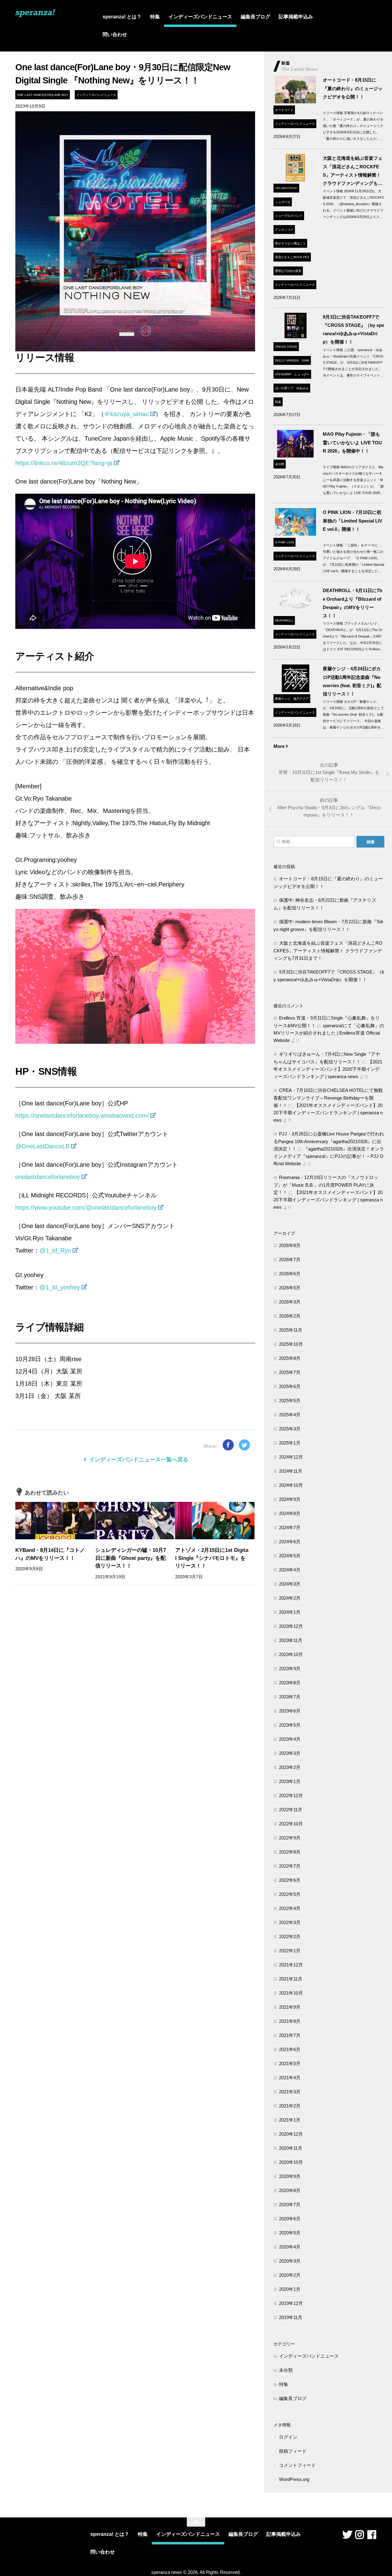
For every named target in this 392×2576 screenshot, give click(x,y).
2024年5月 (290, 1556)
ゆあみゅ (303, 388)
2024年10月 (291, 1485)
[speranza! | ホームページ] (35, 15)
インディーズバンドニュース (200, 17)
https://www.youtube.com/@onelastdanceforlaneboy (86, 1208)
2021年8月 (290, 2021)
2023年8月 (290, 1683)
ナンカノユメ (284, 230)
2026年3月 (290, 1302)
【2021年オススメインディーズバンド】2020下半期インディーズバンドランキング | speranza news (328, 1069)
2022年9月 (290, 1838)
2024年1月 (290, 1612)
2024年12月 (291, 1457)
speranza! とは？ (122, 17)
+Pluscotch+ (286, 188)
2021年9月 (290, 2007)
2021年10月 (291, 1993)
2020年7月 (290, 2205)
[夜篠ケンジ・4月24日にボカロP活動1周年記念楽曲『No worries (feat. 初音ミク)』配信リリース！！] (295, 690)
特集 (155, 17)
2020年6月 (290, 2219)
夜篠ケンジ (283, 699)
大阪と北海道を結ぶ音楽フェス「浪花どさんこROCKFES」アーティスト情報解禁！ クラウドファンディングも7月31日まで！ (328, 951)
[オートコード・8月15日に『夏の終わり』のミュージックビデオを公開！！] (295, 102)
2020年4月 (290, 2247)
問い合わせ (115, 34)
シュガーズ (283, 202)
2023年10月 (291, 1654)
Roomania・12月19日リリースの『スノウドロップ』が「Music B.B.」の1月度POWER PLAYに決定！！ (326, 1185)
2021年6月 (290, 2049)
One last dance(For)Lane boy (43, 95)
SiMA (305, 360)
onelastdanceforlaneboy (48, 1177)
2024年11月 (291, 1471)
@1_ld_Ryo (55, 1250)
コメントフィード (297, 2465)
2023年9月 (290, 1669)
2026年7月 (290, 1259)
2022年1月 (290, 1951)
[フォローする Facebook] (372, 2535)
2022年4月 (290, 1908)
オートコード (284, 110)
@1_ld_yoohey (60, 1287)
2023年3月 (290, 1753)
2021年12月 (291, 1965)
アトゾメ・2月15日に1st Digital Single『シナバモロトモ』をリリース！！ (212, 1558)
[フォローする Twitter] (347, 2535)
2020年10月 (291, 2162)
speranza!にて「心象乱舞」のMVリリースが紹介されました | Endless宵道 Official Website (329, 1033)
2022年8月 (290, 1852)
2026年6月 (290, 1274)
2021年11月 (291, 1979)
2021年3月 (290, 2092)
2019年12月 (291, 2303)
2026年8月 (290, 1245)
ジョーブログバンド (289, 216)
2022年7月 (290, 1866)
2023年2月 (290, 1767)
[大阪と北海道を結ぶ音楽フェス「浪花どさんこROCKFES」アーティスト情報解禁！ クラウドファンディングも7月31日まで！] (295, 180)
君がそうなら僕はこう (290, 243)
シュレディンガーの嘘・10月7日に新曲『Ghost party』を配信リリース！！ (131, 1558)
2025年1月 (290, 1443)
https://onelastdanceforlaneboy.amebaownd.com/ (82, 1116)
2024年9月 (290, 1499)
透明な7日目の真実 (288, 271)
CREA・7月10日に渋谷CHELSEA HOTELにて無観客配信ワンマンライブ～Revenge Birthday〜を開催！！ (328, 1098)
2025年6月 (290, 1386)
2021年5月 (290, 2063)
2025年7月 (290, 1372)
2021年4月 (290, 2078)
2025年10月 (291, 1344)
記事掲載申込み (296, 17)
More (279, 746)
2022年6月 (290, 1880)
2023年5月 (290, 1725)
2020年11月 (291, 2148)
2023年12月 (291, 1626)
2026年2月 (290, 1316)
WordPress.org (294, 2479)
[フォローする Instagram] (360, 2535)
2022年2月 (290, 1937)
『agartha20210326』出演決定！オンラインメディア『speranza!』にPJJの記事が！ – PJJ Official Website (329, 1156)
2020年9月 (290, 2176)
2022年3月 (290, 1922)
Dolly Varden (287, 360)
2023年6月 (290, 1711)
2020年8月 (290, 2190)
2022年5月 (290, 1894)
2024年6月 (290, 1542)
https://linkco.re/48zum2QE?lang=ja (64, 463)
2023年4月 (290, 1739)
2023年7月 (290, 1697)
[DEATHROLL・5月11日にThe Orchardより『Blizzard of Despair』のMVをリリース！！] (295, 612)
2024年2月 (290, 1598)
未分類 (280, 464)
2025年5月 (290, 1401)
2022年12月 (291, 1795)
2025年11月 (291, 1330)
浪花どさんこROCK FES (292, 257)
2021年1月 (290, 2120)
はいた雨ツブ (284, 388)
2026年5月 (290, 1288)
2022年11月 (291, 1810)
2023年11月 (291, 1640)
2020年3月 (290, 2261)
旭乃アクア (301, 699)
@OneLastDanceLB (42, 1146)
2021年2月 (290, 2106)
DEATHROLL (284, 620)
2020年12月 (291, 2134)
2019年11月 (291, 2317)
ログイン (288, 2437)
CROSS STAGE (286, 347)
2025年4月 (290, 1415)
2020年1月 (290, 2289)
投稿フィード (293, 2451)
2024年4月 (290, 1570)
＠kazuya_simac (126, 414)
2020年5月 (290, 2233)
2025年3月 (290, 1429)
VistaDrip (283, 374)
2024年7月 (290, 1527)
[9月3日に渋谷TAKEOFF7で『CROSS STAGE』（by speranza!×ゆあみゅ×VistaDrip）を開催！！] (295, 338)
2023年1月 (290, 1781)
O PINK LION (285, 542)
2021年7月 (290, 2035)
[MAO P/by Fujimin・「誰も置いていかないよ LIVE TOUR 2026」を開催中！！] (295, 456)
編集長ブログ (255, 17)
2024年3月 (290, 1584)
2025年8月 (290, 1358)
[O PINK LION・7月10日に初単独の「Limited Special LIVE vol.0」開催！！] (295, 534)
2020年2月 (290, 2275)
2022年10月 (291, 1824)
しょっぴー (302, 374)
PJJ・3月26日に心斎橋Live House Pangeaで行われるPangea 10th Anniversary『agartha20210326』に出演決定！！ (329, 1141)
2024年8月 (290, 1513)
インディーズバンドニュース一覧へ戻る (138, 1460)
